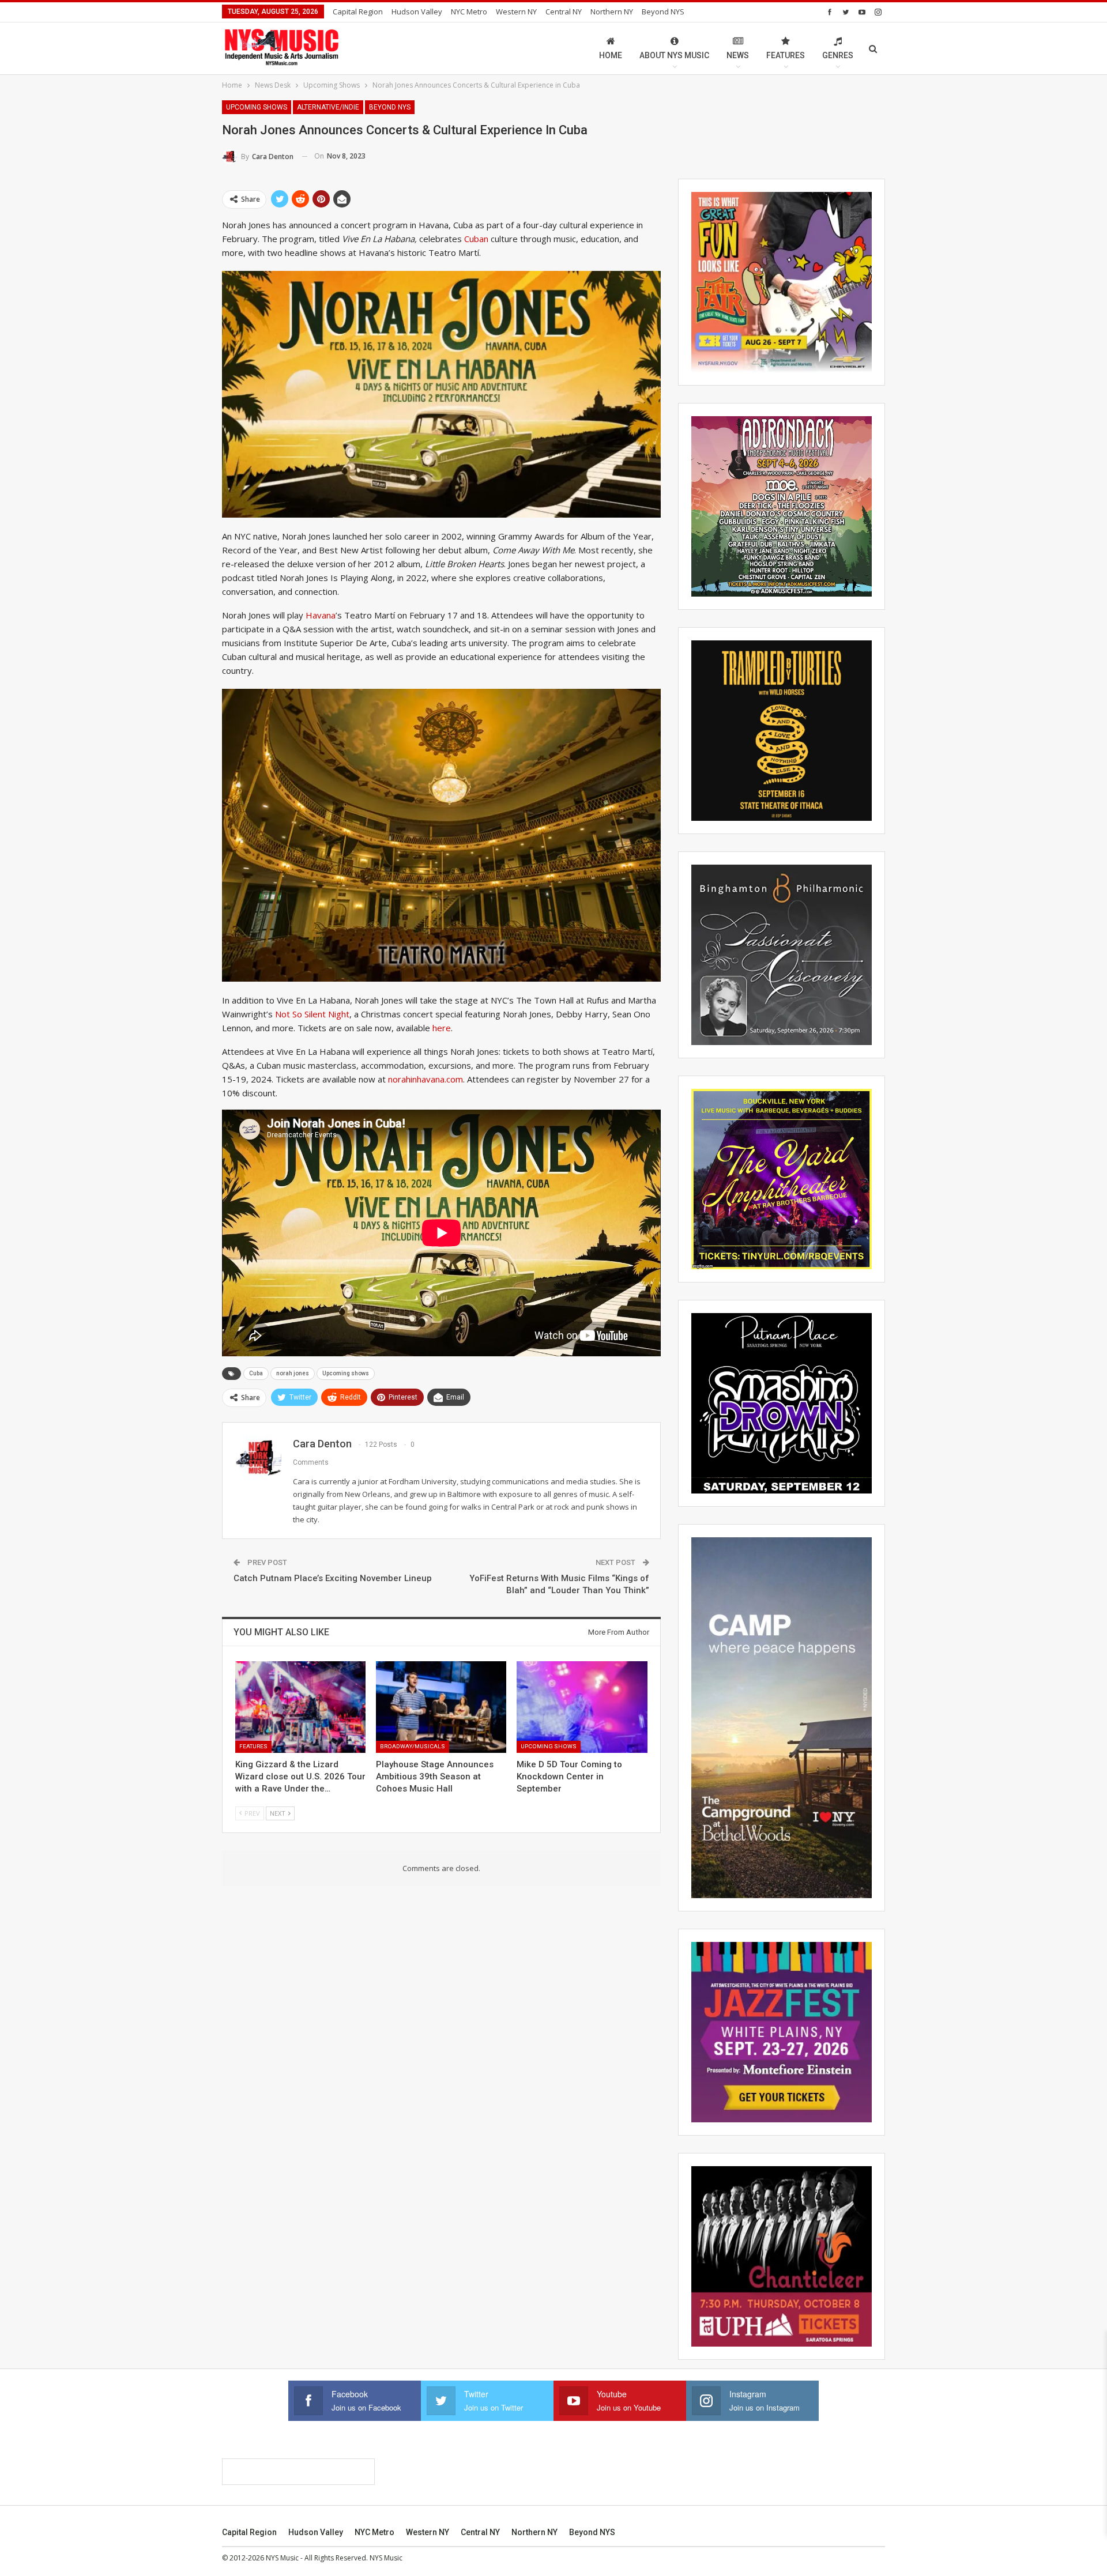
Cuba (256, 1373)
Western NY (516, 12)
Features (786, 55)
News (738, 55)
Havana (321, 615)
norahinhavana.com (426, 1079)
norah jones (293, 1373)
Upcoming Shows (257, 107)
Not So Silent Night (312, 1014)
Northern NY (612, 12)
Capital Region (358, 12)
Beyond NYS (663, 12)
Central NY (564, 12)
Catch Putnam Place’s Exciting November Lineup (333, 1578)
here (442, 1028)
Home (611, 55)
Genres (838, 55)
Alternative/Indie (328, 107)
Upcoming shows (346, 1373)
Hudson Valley (417, 12)
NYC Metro (469, 12)
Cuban (477, 239)
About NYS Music (674, 55)
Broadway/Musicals (413, 1746)
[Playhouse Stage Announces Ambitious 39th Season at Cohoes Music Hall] (441, 1707)
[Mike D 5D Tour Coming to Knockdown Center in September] (582, 1707)
